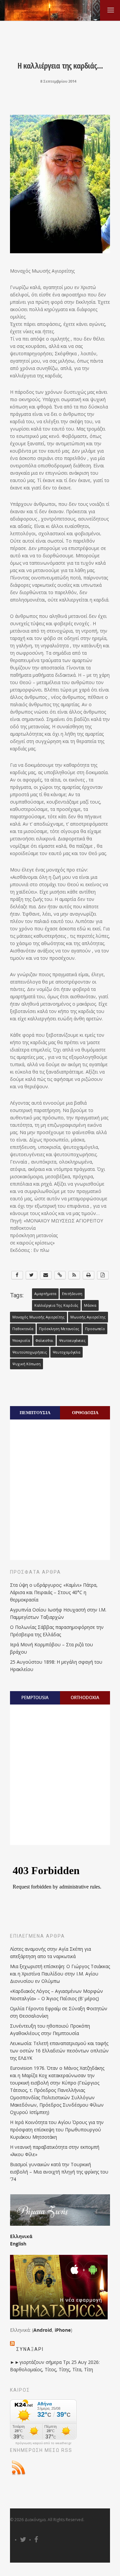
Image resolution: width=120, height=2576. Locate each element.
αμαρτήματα (45, 1294)
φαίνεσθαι (44, 1341)
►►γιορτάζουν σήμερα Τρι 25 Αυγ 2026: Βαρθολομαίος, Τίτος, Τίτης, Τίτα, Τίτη (55, 2366)
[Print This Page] (88, 1275)
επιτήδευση (72, 1294)
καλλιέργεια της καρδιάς (56, 1305)
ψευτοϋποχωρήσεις (30, 1352)
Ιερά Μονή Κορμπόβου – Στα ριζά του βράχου (51, 1648)
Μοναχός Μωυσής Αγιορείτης (38, 1317)
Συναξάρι (30, 2349)
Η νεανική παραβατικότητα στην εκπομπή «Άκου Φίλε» (55, 2151)
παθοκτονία (23, 1329)
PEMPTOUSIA (35, 1697)
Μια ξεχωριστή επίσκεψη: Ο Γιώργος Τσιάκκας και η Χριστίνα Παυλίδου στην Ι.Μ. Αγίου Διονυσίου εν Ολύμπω (60, 1974)
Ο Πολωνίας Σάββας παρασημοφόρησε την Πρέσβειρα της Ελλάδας (57, 1631)
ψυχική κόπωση (26, 1364)
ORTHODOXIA (85, 1697)
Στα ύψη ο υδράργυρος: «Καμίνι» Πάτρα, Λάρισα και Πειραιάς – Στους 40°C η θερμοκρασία (54, 1592)
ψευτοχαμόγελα (66, 1352)
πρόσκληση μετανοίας (59, 1329)
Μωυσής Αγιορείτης (88, 1317)
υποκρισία (21, 1341)
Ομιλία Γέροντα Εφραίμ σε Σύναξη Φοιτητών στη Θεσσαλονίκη (59, 2012)
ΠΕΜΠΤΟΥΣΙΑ (35, 1412)
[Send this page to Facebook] (17, 1275)
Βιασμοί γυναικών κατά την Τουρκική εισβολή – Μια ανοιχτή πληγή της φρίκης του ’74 (59, 2172)
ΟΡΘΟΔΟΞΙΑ (85, 1412)
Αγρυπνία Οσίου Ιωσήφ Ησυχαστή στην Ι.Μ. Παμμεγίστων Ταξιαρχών (58, 1613)
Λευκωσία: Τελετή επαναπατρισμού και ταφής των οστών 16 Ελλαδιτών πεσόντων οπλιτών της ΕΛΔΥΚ (59, 2051)
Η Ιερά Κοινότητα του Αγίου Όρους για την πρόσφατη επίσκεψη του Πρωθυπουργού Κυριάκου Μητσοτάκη (57, 2130)
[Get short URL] (60, 1275)
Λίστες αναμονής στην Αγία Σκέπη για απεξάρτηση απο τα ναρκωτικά (50, 1953)
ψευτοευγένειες (72, 1341)
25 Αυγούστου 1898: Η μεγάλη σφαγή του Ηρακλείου (56, 1666)
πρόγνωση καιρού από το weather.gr (43, 2443)
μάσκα (90, 1305)
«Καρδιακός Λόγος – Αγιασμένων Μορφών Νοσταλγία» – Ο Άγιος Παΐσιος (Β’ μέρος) (56, 1995)
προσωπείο (95, 1329)
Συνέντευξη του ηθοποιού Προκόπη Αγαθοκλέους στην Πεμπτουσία (50, 2030)
